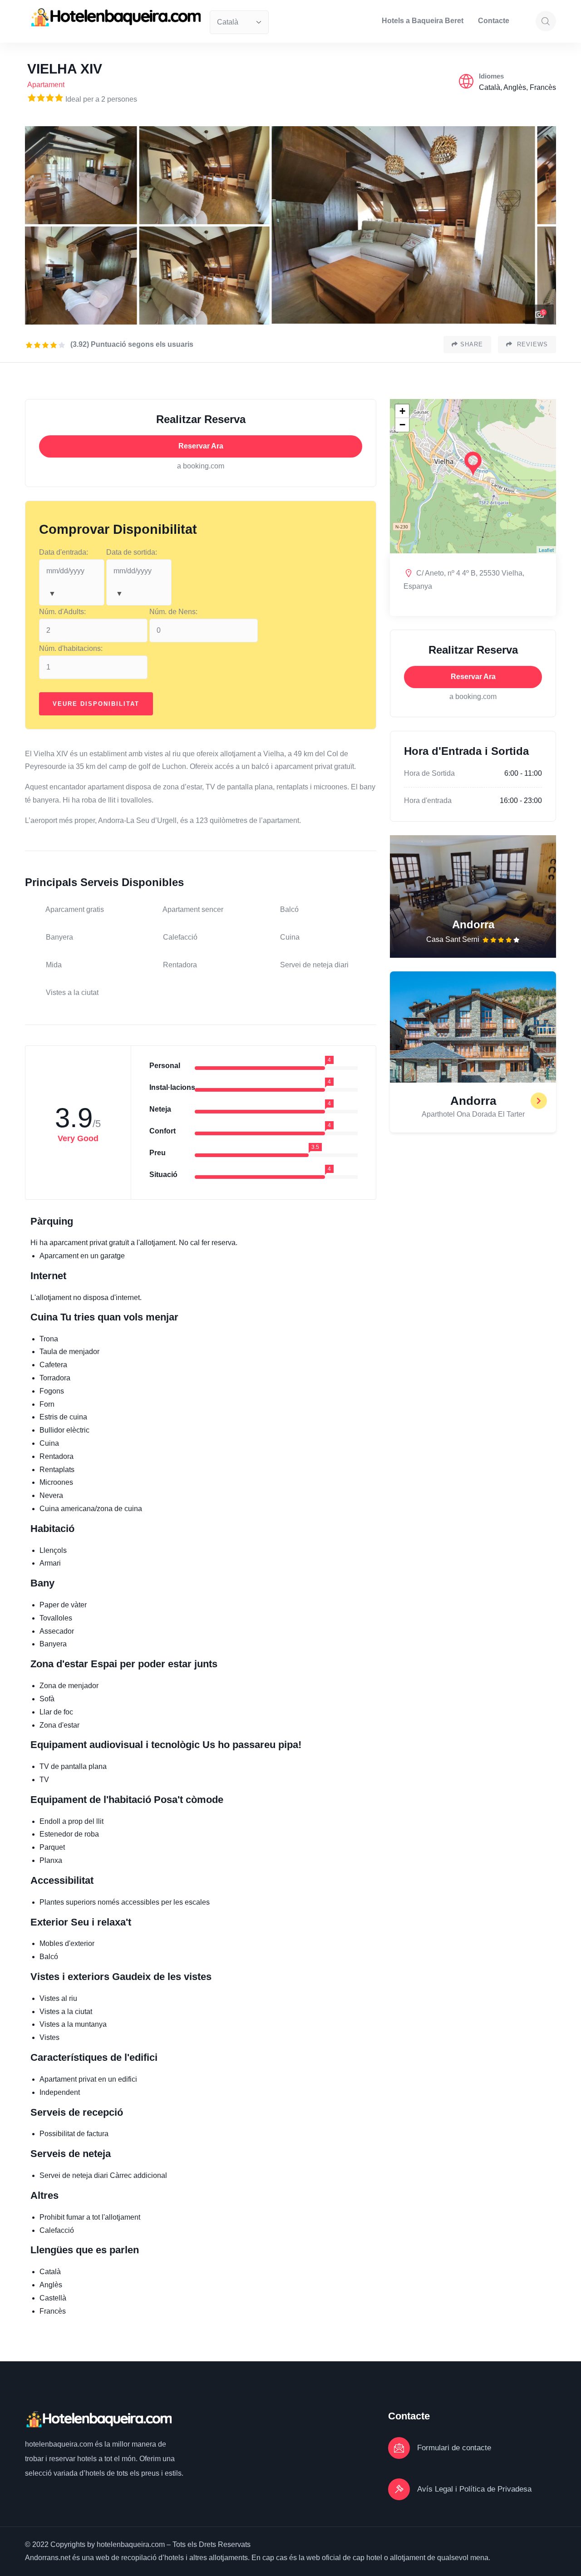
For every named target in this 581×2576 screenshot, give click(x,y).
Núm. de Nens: (173, 612)
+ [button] (402, 411)
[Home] (115, 17)
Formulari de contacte (454, 2448)
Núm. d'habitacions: (71, 648)
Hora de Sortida (429, 773)
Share (472, 344)
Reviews (531, 344)
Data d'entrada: (64, 552)
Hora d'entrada (428, 800)
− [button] (402, 425)
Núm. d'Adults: (62, 612)
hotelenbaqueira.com (60, 2444)
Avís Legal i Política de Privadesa (474, 2489)
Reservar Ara (201, 446)
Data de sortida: (132, 552)
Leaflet (546, 550)
